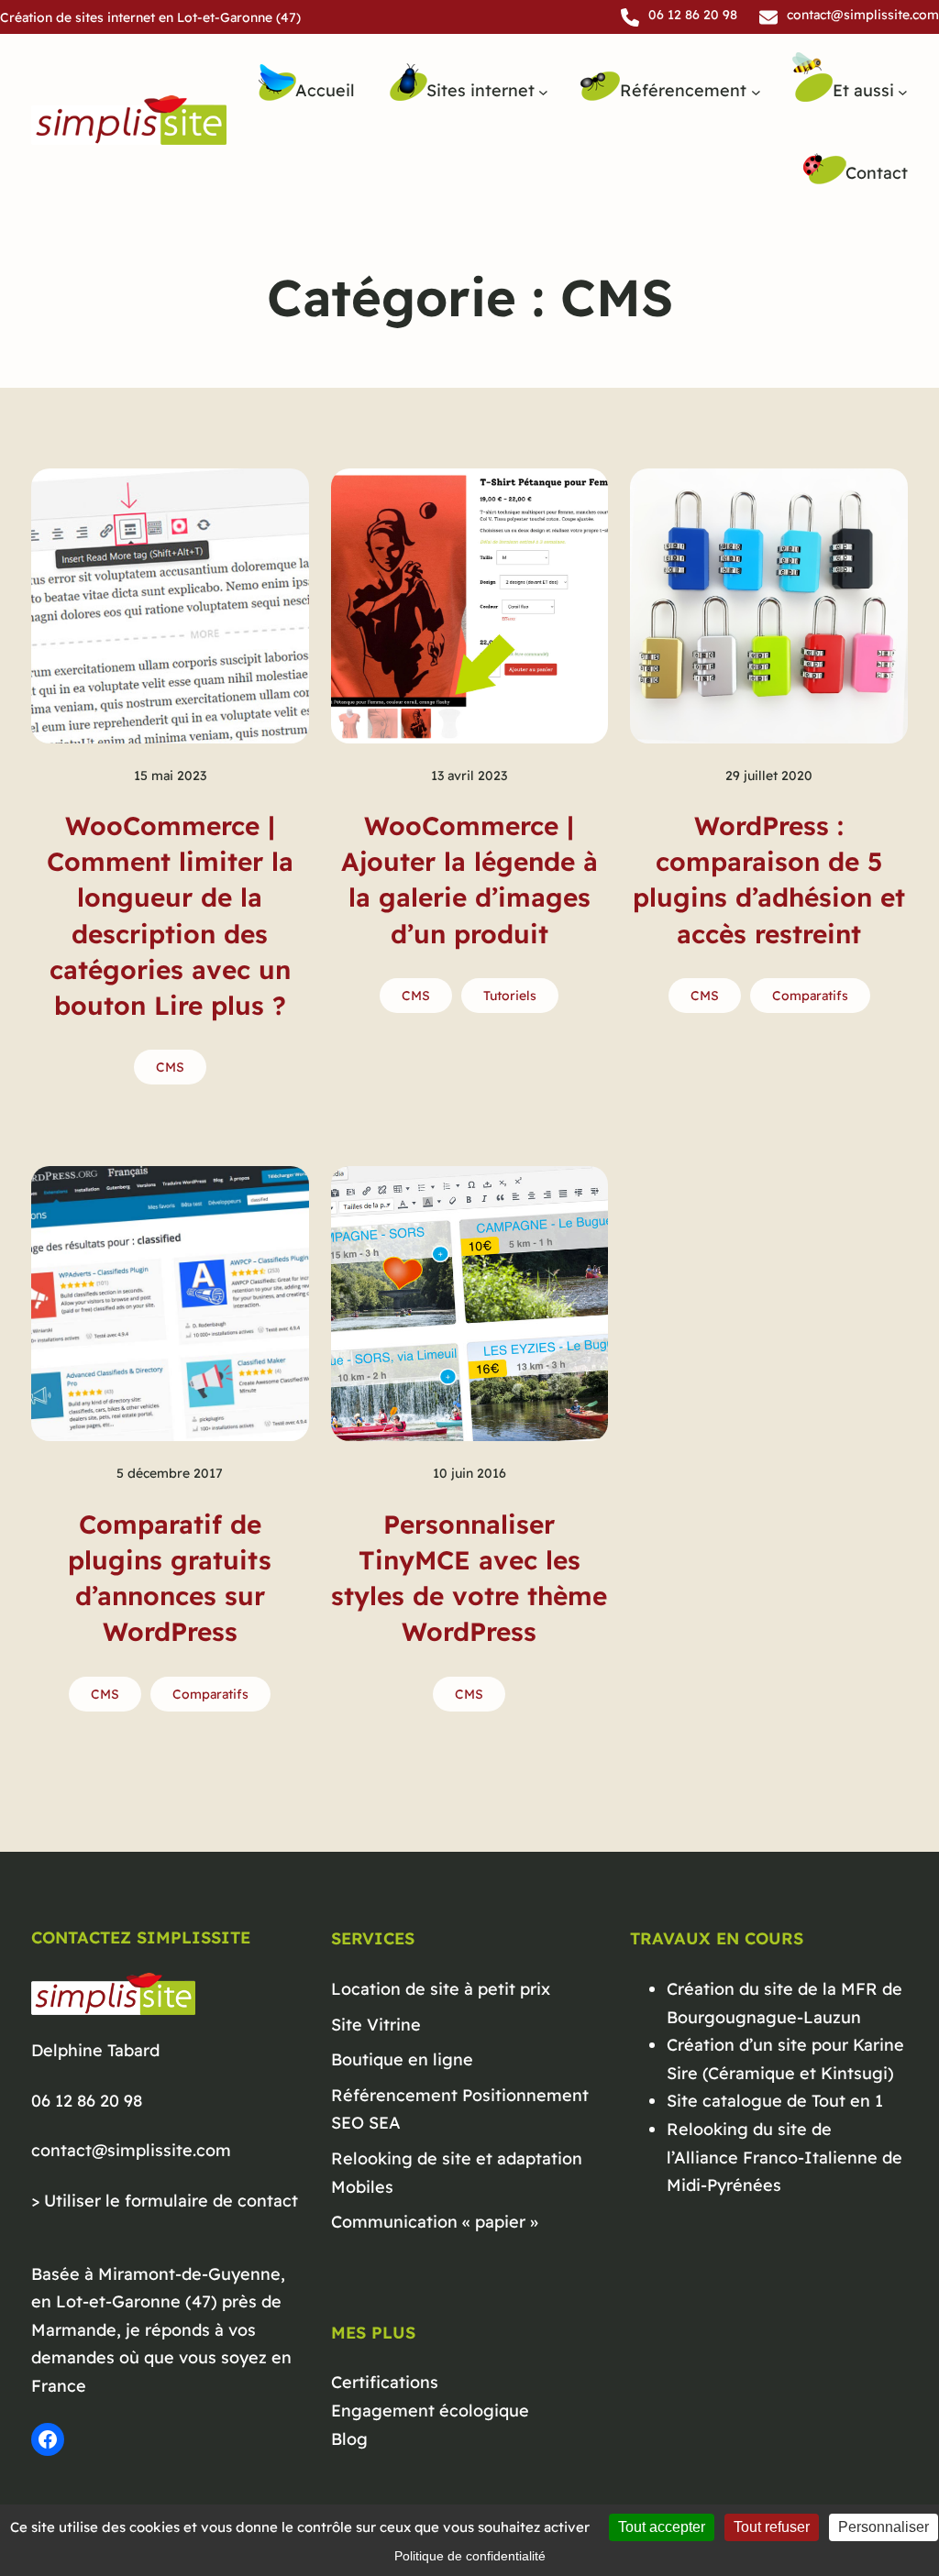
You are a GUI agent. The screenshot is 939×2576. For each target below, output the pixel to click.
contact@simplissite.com (131, 2150)
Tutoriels (510, 996)
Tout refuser (772, 2527)
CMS (170, 1067)
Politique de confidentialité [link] (470, 2556)
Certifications (385, 2382)
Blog (349, 2439)
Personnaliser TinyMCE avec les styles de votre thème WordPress (469, 1578)
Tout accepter (662, 2527)
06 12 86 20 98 (87, 2101)
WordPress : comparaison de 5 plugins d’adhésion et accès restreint (769, 880)
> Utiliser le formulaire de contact (165, 2201)
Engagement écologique (430, 2411)
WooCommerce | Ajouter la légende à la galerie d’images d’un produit (469, 880)
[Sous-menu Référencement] (756, 91)
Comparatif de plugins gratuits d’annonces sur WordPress (170, 1578)
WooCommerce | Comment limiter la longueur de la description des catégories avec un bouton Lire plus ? (170, 915)
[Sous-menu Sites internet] (543, 91)
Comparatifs (810, 996)
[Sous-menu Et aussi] (903, 91)
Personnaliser (884, 2527)
